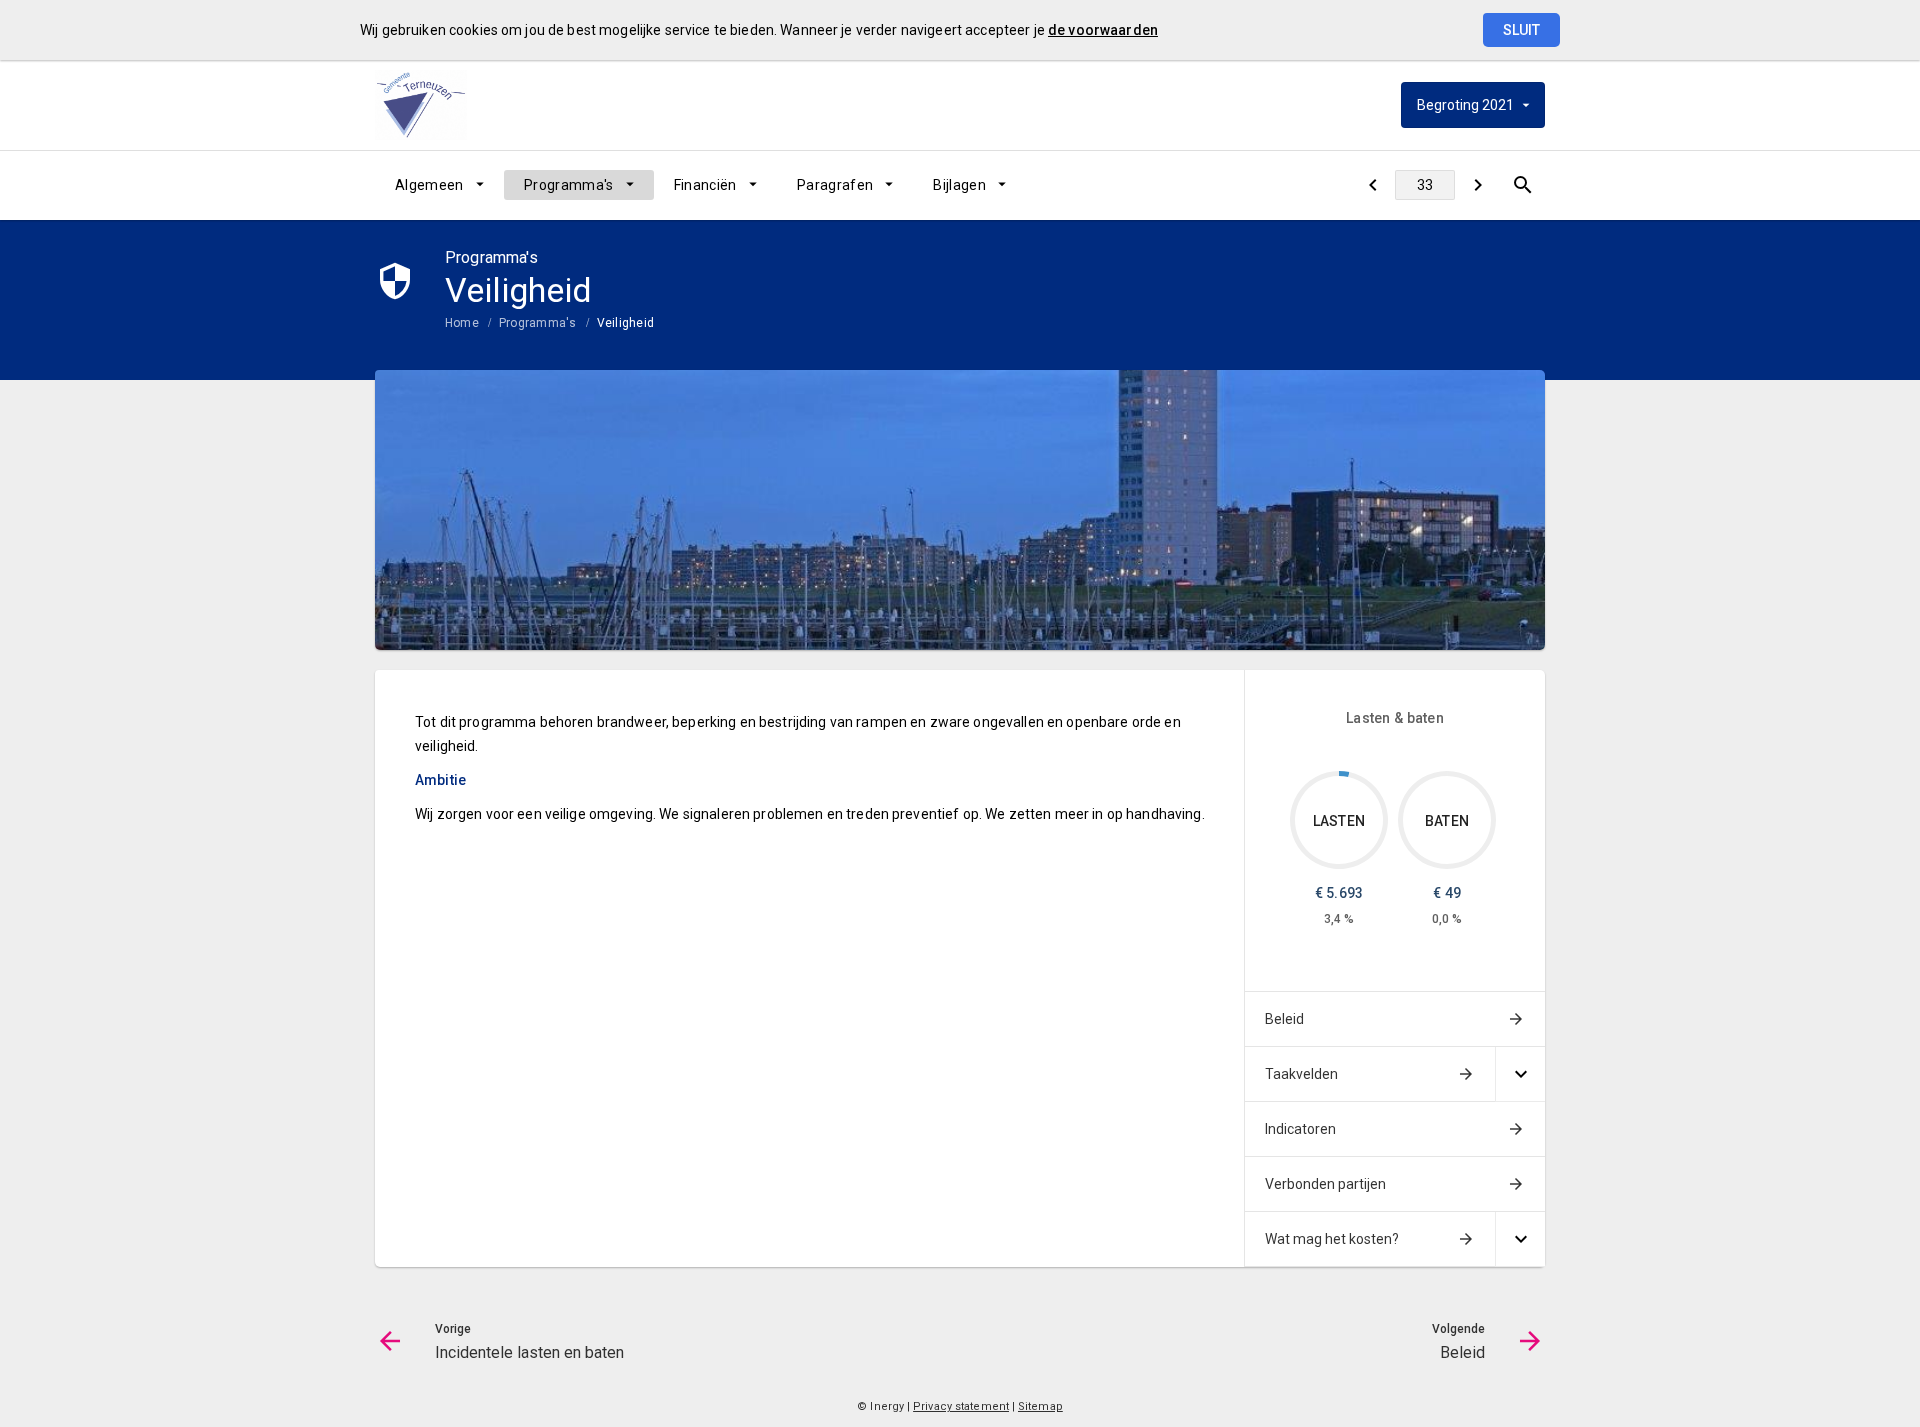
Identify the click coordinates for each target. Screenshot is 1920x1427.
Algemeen (429, 185)
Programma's (569, 185)
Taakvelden (1301, 1074)
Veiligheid (625, 323)
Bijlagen (959, 185)
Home (462, 323)
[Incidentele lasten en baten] (1372, 185)
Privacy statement (961, 1406)
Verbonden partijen (1325, 1184)
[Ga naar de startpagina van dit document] (425, 105)
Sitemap (1040, 1406)
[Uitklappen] (1520, 1074)
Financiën (705, 185)
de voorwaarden (1103, 30)
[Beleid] (1477, 185)
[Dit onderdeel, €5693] (1344, 774)
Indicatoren (1300, 1129)
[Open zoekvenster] (1522, 185)
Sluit (1521, 30)
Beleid (1284, 1019)
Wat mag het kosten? (1332, 1239)
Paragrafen (835, 185)
